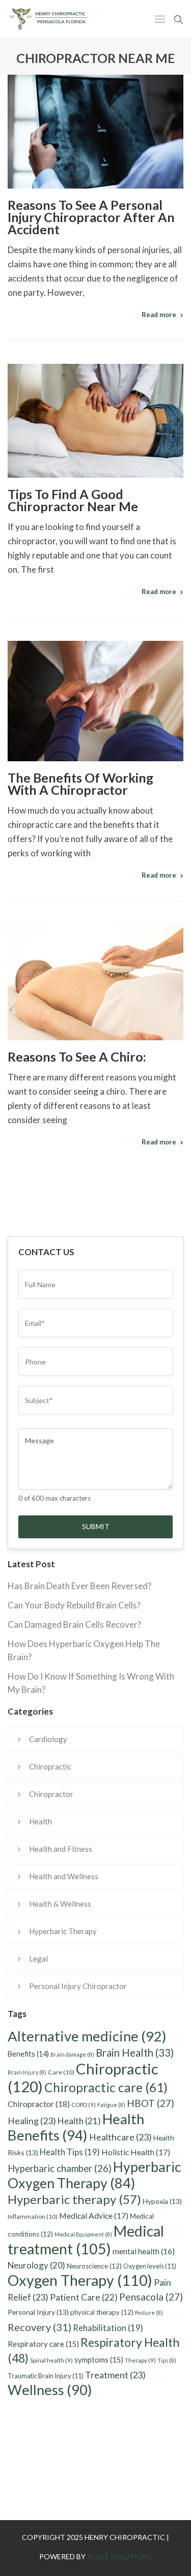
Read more (159, 315)
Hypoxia (162, 2201)
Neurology (36, 2265)
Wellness (50, 2390)
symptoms (99, 2360)
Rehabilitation (108, 2328)
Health (40, 1821)
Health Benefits (76, 2127)
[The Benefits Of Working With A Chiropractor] (95, 701)
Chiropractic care (106, 2087)
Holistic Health (136, 2152)
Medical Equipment (83, 2234)
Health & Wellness (60, 1904)
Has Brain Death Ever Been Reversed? (79, 1586)
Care (61, 2072)
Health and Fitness (61, 1849)
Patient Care (84, 2297)
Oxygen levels (150, 2266)
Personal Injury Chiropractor (78, 1986)
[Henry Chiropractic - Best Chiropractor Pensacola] (62, 19)
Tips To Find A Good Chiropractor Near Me (73, 500)
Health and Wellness (64, 1876)
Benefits (28, 2054)
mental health (144, 2251)
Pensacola (151, 2297)
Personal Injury (38, 2312)
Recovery (39, 2327)
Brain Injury (27, 2072)
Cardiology (48, 1739)
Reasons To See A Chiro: (77, 1057)
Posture (149, 2313)
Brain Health (135, 2053)
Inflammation (33, 2216)
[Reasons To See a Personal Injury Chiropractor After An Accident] (95, 132)
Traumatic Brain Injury (46, 2376)
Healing (32, 2121)
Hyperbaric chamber (60, 2168)
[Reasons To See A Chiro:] (95, 983)
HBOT (151, 2103)
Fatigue (111, 2105)
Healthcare (120, 2137)
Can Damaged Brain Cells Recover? (74, 1624)
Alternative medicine (87, 2036)
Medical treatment (86, 2240)
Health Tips (70, 2152)
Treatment (115, 2375)
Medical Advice (94, 2215)
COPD (84, 2105)
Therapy (140, 2360)
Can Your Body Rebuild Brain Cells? (74, 1605)
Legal (38, 1959)
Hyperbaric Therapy (63, 1931)
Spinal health (51, 2360)
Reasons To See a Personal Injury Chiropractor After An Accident (91, 217)
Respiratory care (43, 2344)
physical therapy (102, 2312)
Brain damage (72, 2054)
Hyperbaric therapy (74, 2199)
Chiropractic (50, 1766)
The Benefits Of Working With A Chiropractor (80, 784)
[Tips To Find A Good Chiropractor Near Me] (95, 421)
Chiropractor (51, 1794)
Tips (167, 2360)
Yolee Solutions (120, 2556)
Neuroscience (94, 2266)
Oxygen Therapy (80, 2280)
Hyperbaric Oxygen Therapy (94, 2175)
